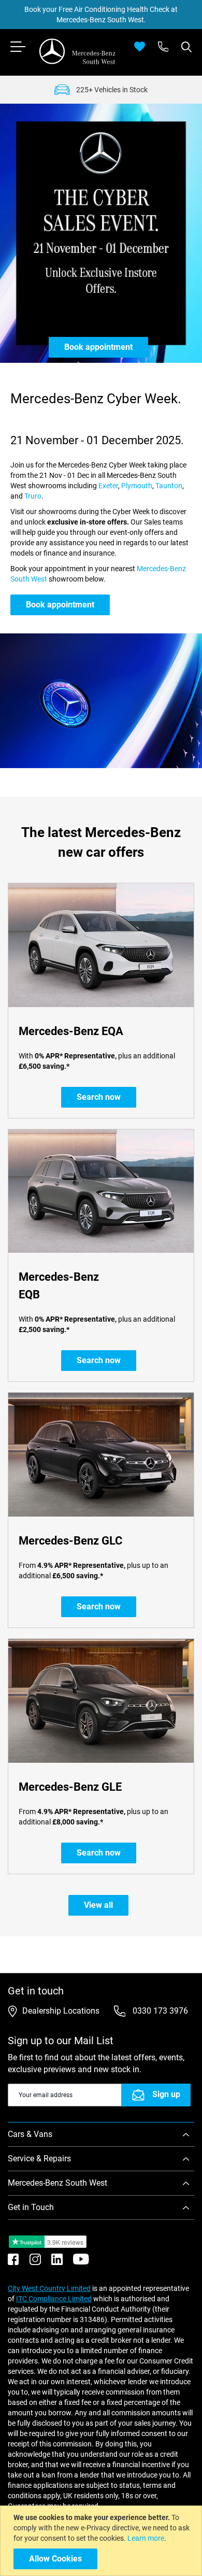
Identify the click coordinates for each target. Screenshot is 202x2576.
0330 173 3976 (159, 2011)
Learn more (146, 2538)
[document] (102, 2541)
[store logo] (78, 51)
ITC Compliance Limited (54, 2299)
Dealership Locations (61, 2011)
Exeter (108, 486)
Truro (33, 496)
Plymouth (137, 486)
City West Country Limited (49, 2288)
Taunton (169, 486)
